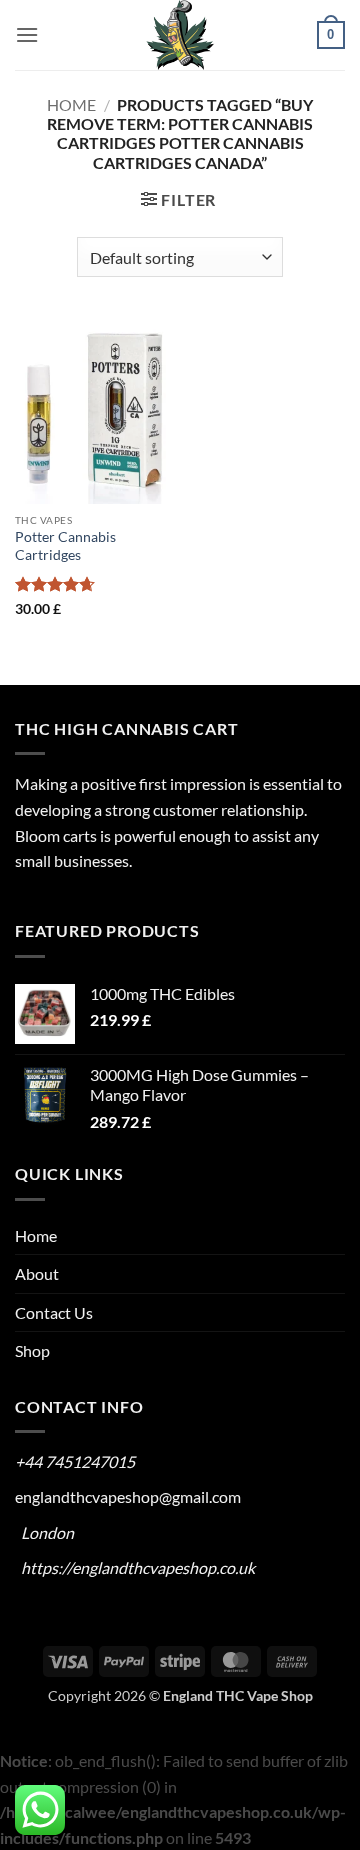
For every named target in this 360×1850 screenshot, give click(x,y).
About (37, 1273)
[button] (27, 34)
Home (71, 104)
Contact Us (54, 1312)
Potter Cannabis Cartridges (65, 546)
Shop (32, 1350)
